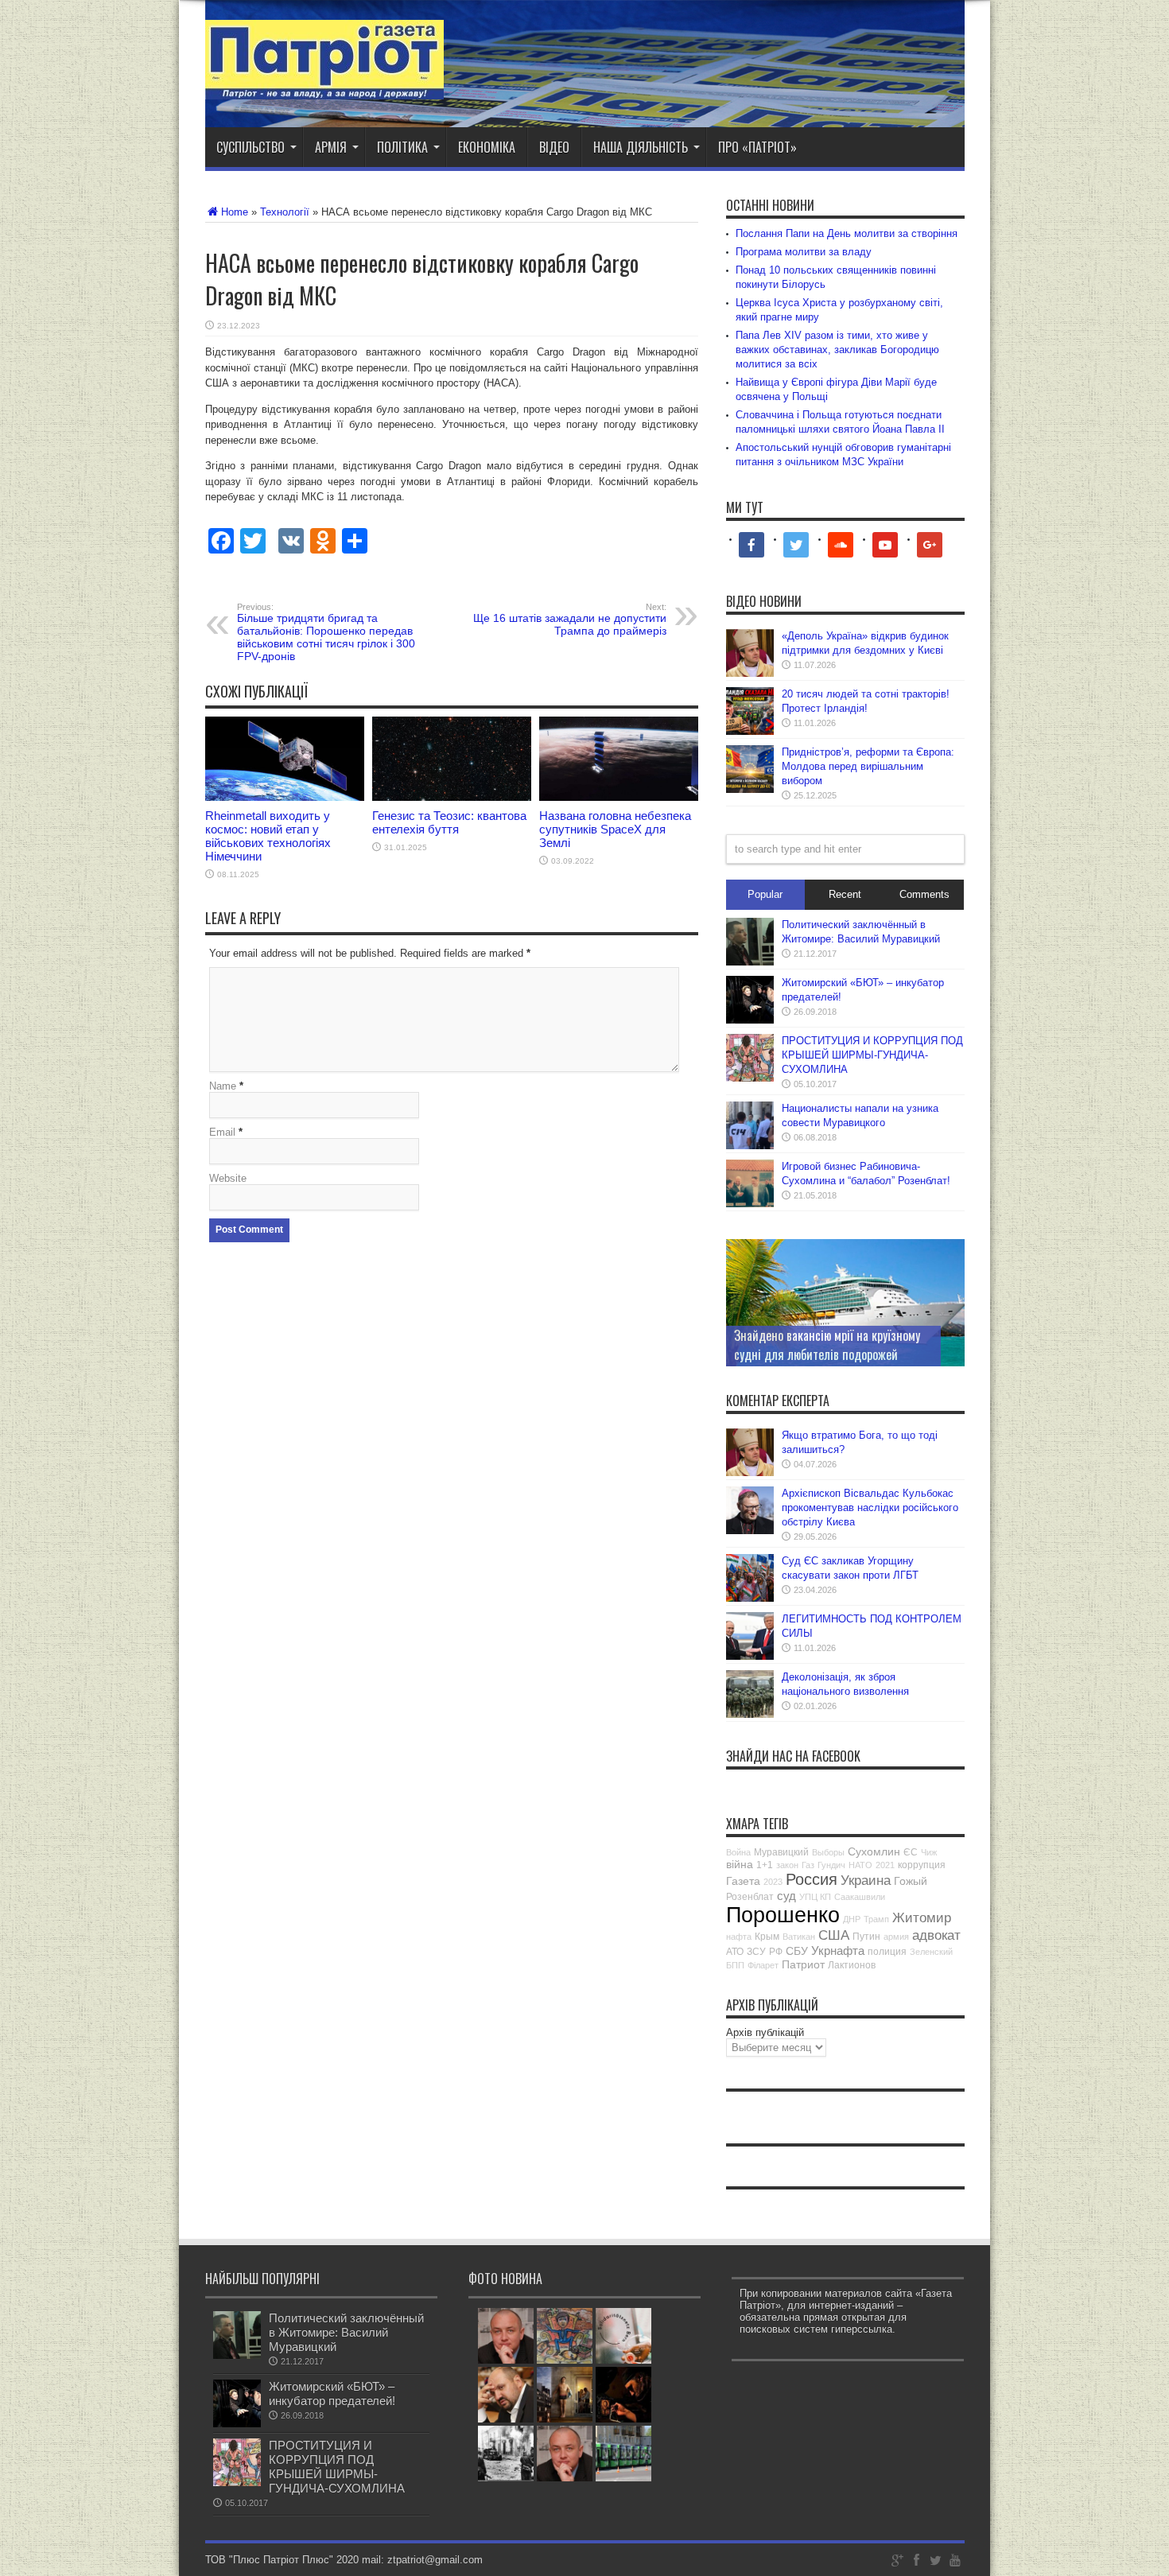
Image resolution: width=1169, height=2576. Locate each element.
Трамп (876, 1919)
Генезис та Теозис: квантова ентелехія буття (449, 822)
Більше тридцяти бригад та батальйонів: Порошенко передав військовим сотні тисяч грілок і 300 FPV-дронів (326, 632)
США (834, 1935)
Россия (812, 1879)
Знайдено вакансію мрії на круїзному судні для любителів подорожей (827, 1345)
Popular (765, 894)
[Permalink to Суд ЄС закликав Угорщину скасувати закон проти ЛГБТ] (750, 1598)
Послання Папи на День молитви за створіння (847, 233)
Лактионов (852, 1965)
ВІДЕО (554, 147)
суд (786, 1896)
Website (228, 1178)
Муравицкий (781, 1852)
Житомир (922, 1918)
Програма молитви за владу (804, 252)
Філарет (763, 1965)
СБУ (797, 1951)
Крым (767, 1937)
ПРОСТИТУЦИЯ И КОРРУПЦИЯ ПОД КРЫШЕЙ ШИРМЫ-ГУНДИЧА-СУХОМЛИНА (872, 1055)
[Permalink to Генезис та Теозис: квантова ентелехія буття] (452, 797)
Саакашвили (860, 1897)
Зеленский (931, 1952)
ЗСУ (756, 1952)
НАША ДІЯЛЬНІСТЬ (641, 147)
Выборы (828, 1852)
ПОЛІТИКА (402, 147)
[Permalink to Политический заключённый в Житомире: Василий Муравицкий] (750, 962)
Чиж (929, 1852)
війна (740, 1864)
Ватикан (799, 1937)
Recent (845, 894)
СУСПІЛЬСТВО (250, 147)
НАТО (860, 1865)
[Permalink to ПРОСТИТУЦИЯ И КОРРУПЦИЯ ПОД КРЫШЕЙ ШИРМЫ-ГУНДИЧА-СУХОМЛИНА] (750, 1078)
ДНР (852, 1919)
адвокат (936, 1935)
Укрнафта (838, 1950)
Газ (808, 1865)
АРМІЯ (331, 147)
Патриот (803, 1964)
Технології (285, 212)
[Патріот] (324, 87)
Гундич (831, 1865)
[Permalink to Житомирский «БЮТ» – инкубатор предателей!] (750, 1020)
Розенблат (750, 1897)
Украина (866, 1881)
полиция (887, 1952)
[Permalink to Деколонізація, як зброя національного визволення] (750, 1714)
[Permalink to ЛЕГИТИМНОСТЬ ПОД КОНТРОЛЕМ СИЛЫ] (750, 1656)
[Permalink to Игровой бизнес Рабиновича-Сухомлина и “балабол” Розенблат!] (750, 1204)
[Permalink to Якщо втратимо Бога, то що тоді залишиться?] (750, 1473)
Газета (743, 1881)
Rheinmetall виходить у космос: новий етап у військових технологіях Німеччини (268, 836)
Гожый (911, 1881)
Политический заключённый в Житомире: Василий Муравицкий (346, 2332)
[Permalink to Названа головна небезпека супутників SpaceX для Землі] (619, 797)
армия (896, 1937)
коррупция (922, 1865)
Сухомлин (874, 1851)
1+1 (765, 1865)
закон (787, 1865)
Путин (866, 1937)
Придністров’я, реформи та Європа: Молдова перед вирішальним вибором (868, 766)
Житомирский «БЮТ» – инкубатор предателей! (332, 2393)
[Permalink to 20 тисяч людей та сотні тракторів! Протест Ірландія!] (750, 731)
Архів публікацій (765, 2032)
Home (235, 212)
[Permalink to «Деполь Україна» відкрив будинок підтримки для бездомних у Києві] (750, 673)
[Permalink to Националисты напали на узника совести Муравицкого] (750, 1146)
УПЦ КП (815, 1897)
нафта (739, 1937)
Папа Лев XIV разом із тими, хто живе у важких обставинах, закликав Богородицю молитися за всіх (837, 350)
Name (223, 1086)
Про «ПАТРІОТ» (757, 147)
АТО (735, 1952)
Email (222, 1132)
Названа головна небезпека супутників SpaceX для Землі (615, 829)
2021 (885, 1865)
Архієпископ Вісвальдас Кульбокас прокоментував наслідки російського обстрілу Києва (870, 1508)
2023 (773, 1882)
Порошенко (783, 1915)
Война (738, 1852)
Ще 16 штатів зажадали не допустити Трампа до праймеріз (570, 620)
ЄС (911, 1852)
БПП (735, 1965)
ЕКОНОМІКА (487, 147)
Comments (924, 894)
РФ (776, 1952)
